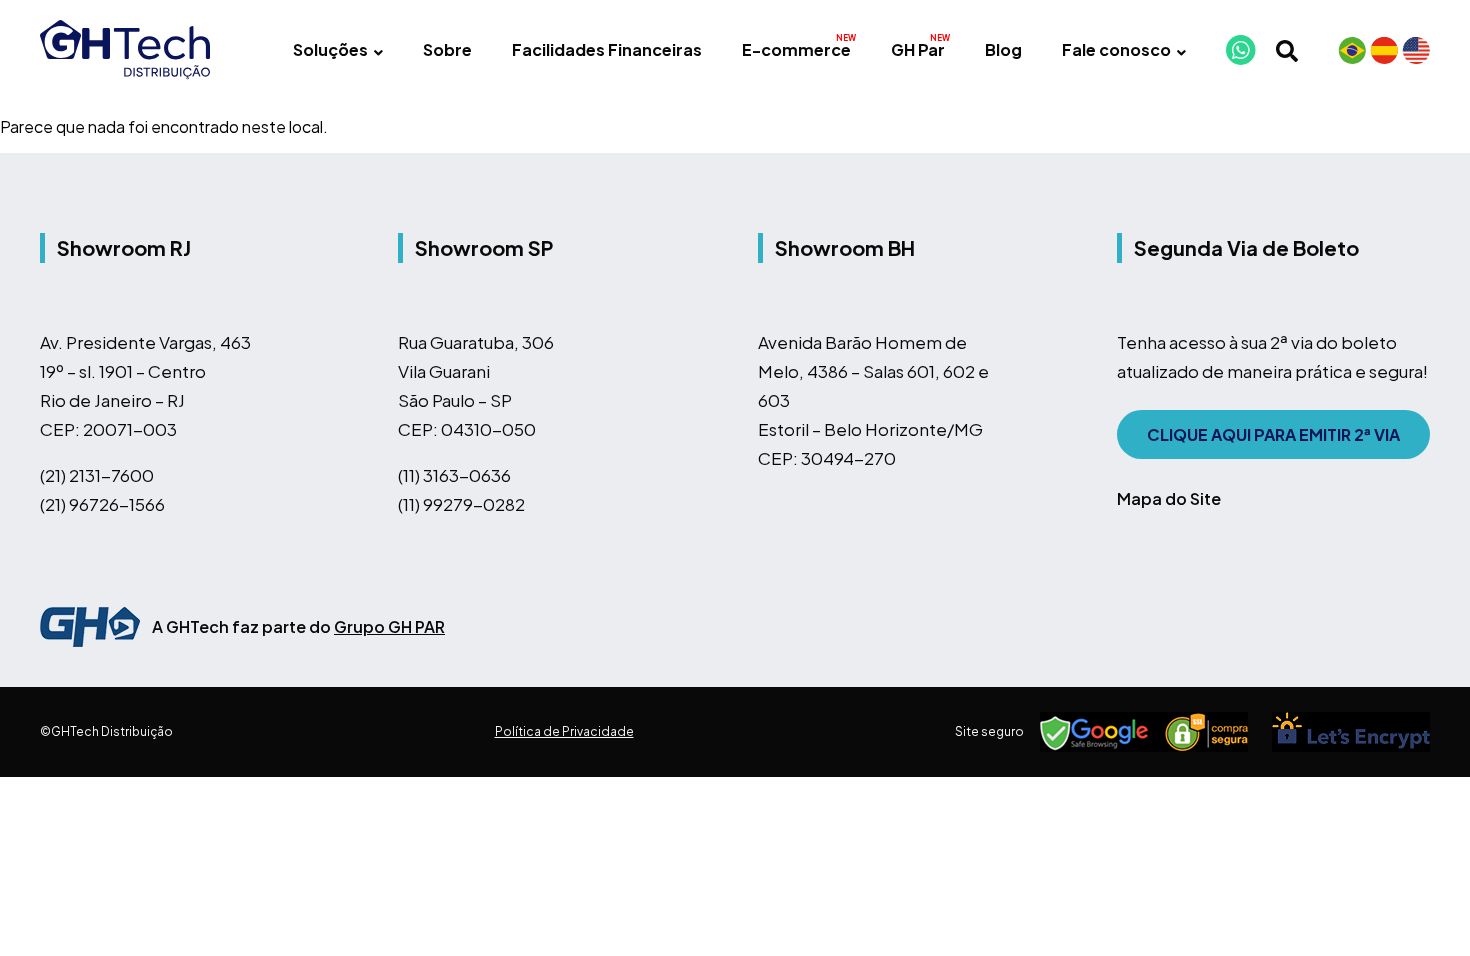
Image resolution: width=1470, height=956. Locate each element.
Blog (1003, 49)
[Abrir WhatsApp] (1420, 905)
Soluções (330, 49)
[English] (1416, 50)
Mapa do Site (1169, 498)
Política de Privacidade (564, 731)
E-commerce (796, 49)
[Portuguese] (1352, 50)
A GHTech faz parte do (298, 626)
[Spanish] (1384, 50)
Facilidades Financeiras (607, 49)
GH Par (918, 49)
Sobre (447, 49)
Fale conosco (1116, 49)
